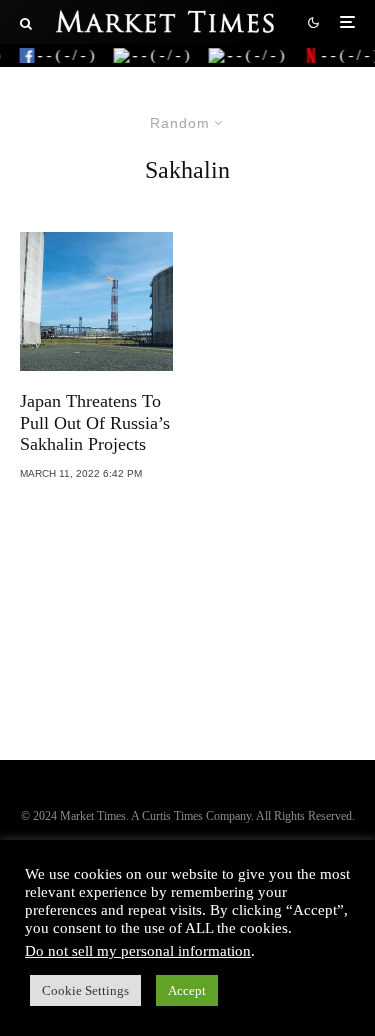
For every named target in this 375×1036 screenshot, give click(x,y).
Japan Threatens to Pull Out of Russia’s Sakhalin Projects (95, 422)
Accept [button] (187, 990)
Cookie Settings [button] (85, 990)
